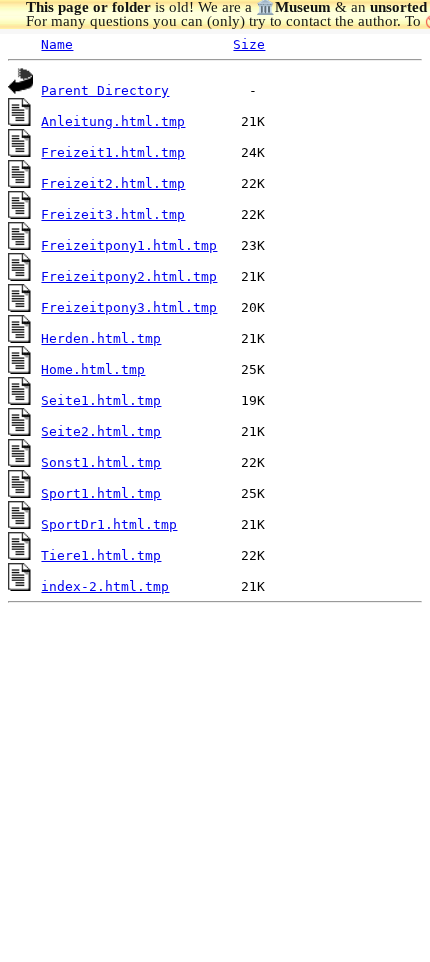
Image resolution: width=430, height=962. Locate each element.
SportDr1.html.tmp (109, 524)
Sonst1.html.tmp (101, 462)
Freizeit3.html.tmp (113, 214)
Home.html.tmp (93, 369)
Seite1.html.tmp (101, 400)
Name (57, 44)
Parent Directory (105, 90)
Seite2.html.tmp (101, 431)
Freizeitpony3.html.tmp (129, 307)
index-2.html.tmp (105, 586)
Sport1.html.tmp (101, 493)
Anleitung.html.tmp (113, 121)
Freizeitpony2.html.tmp (129, 276)
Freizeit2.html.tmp (113, 183)
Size (249, 44)
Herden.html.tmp (101, 338)
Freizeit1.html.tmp (113, 152)
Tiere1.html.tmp (101, 555)
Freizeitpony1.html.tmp (129, 245)
